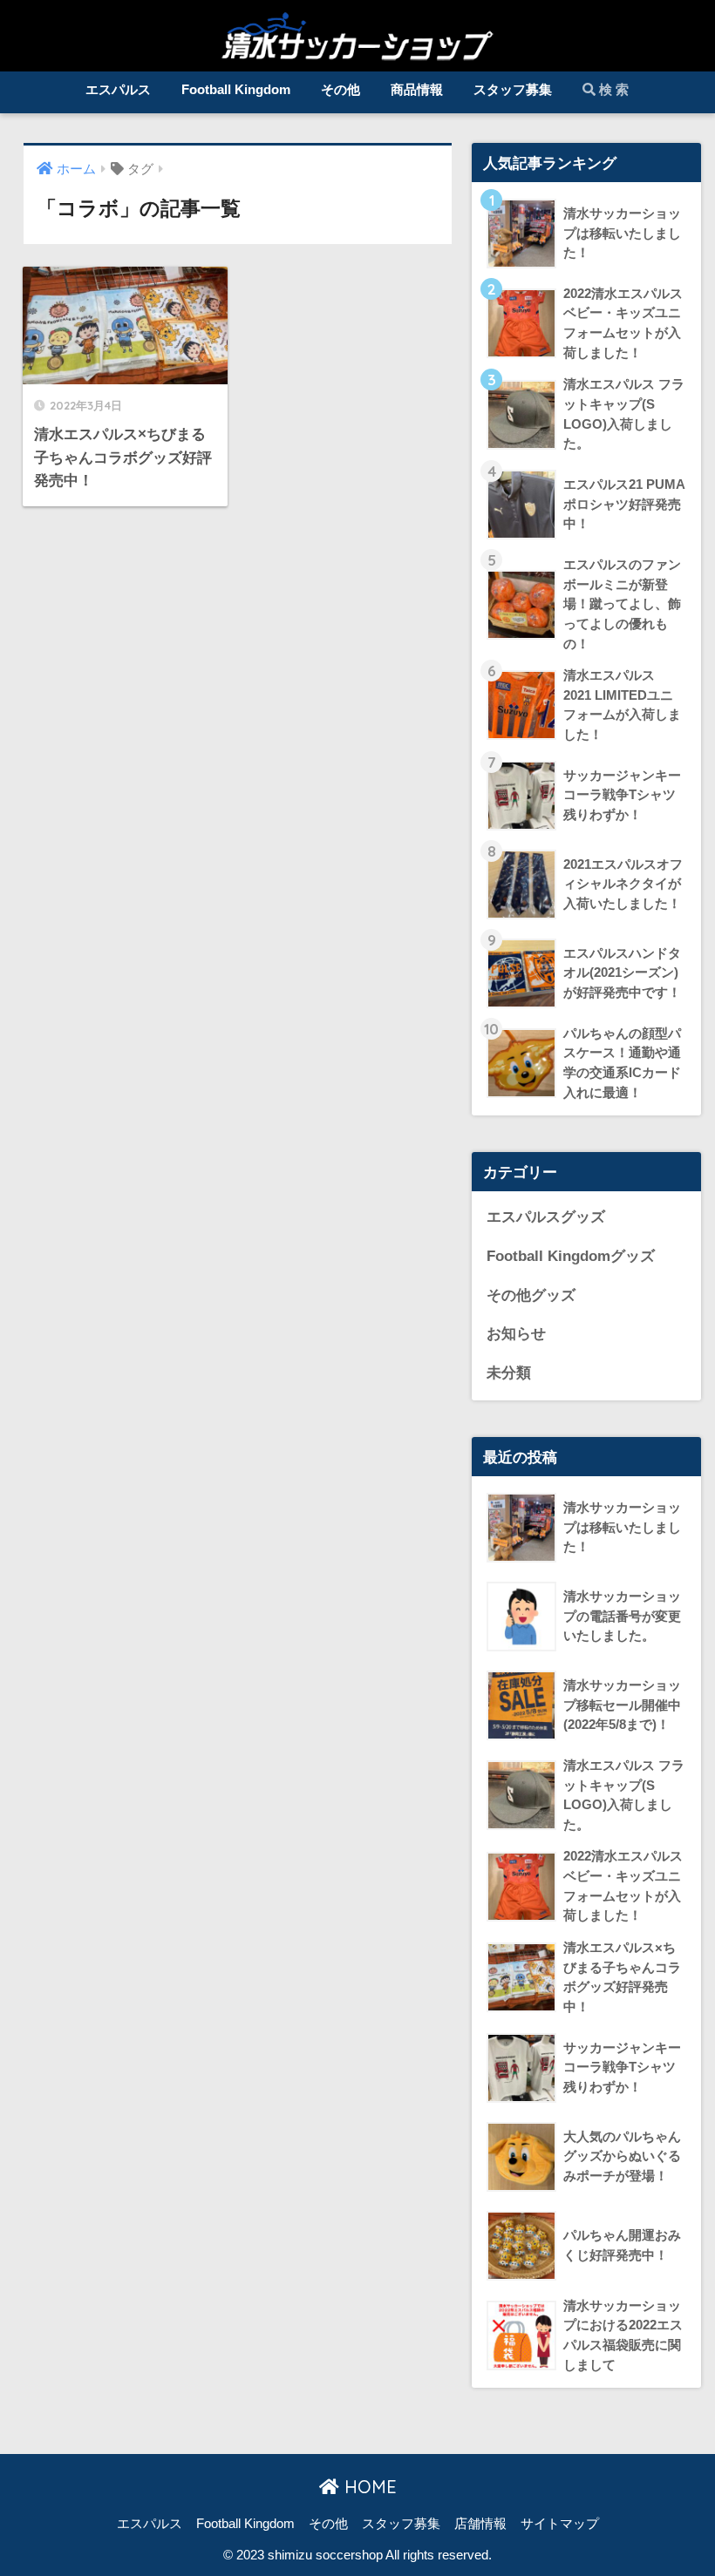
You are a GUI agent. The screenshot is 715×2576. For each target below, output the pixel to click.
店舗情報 (480, 2524)
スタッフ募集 (513, 89)
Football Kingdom (236, 89)
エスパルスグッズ (546, 1217)
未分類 (509, 1373)
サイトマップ (560, 2524)
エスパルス (118, 89)
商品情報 (417, 89)
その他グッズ (531, 1295)
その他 (340, 89)
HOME (368, 2487)
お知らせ (516, 1334)
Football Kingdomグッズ (571, 1256)
